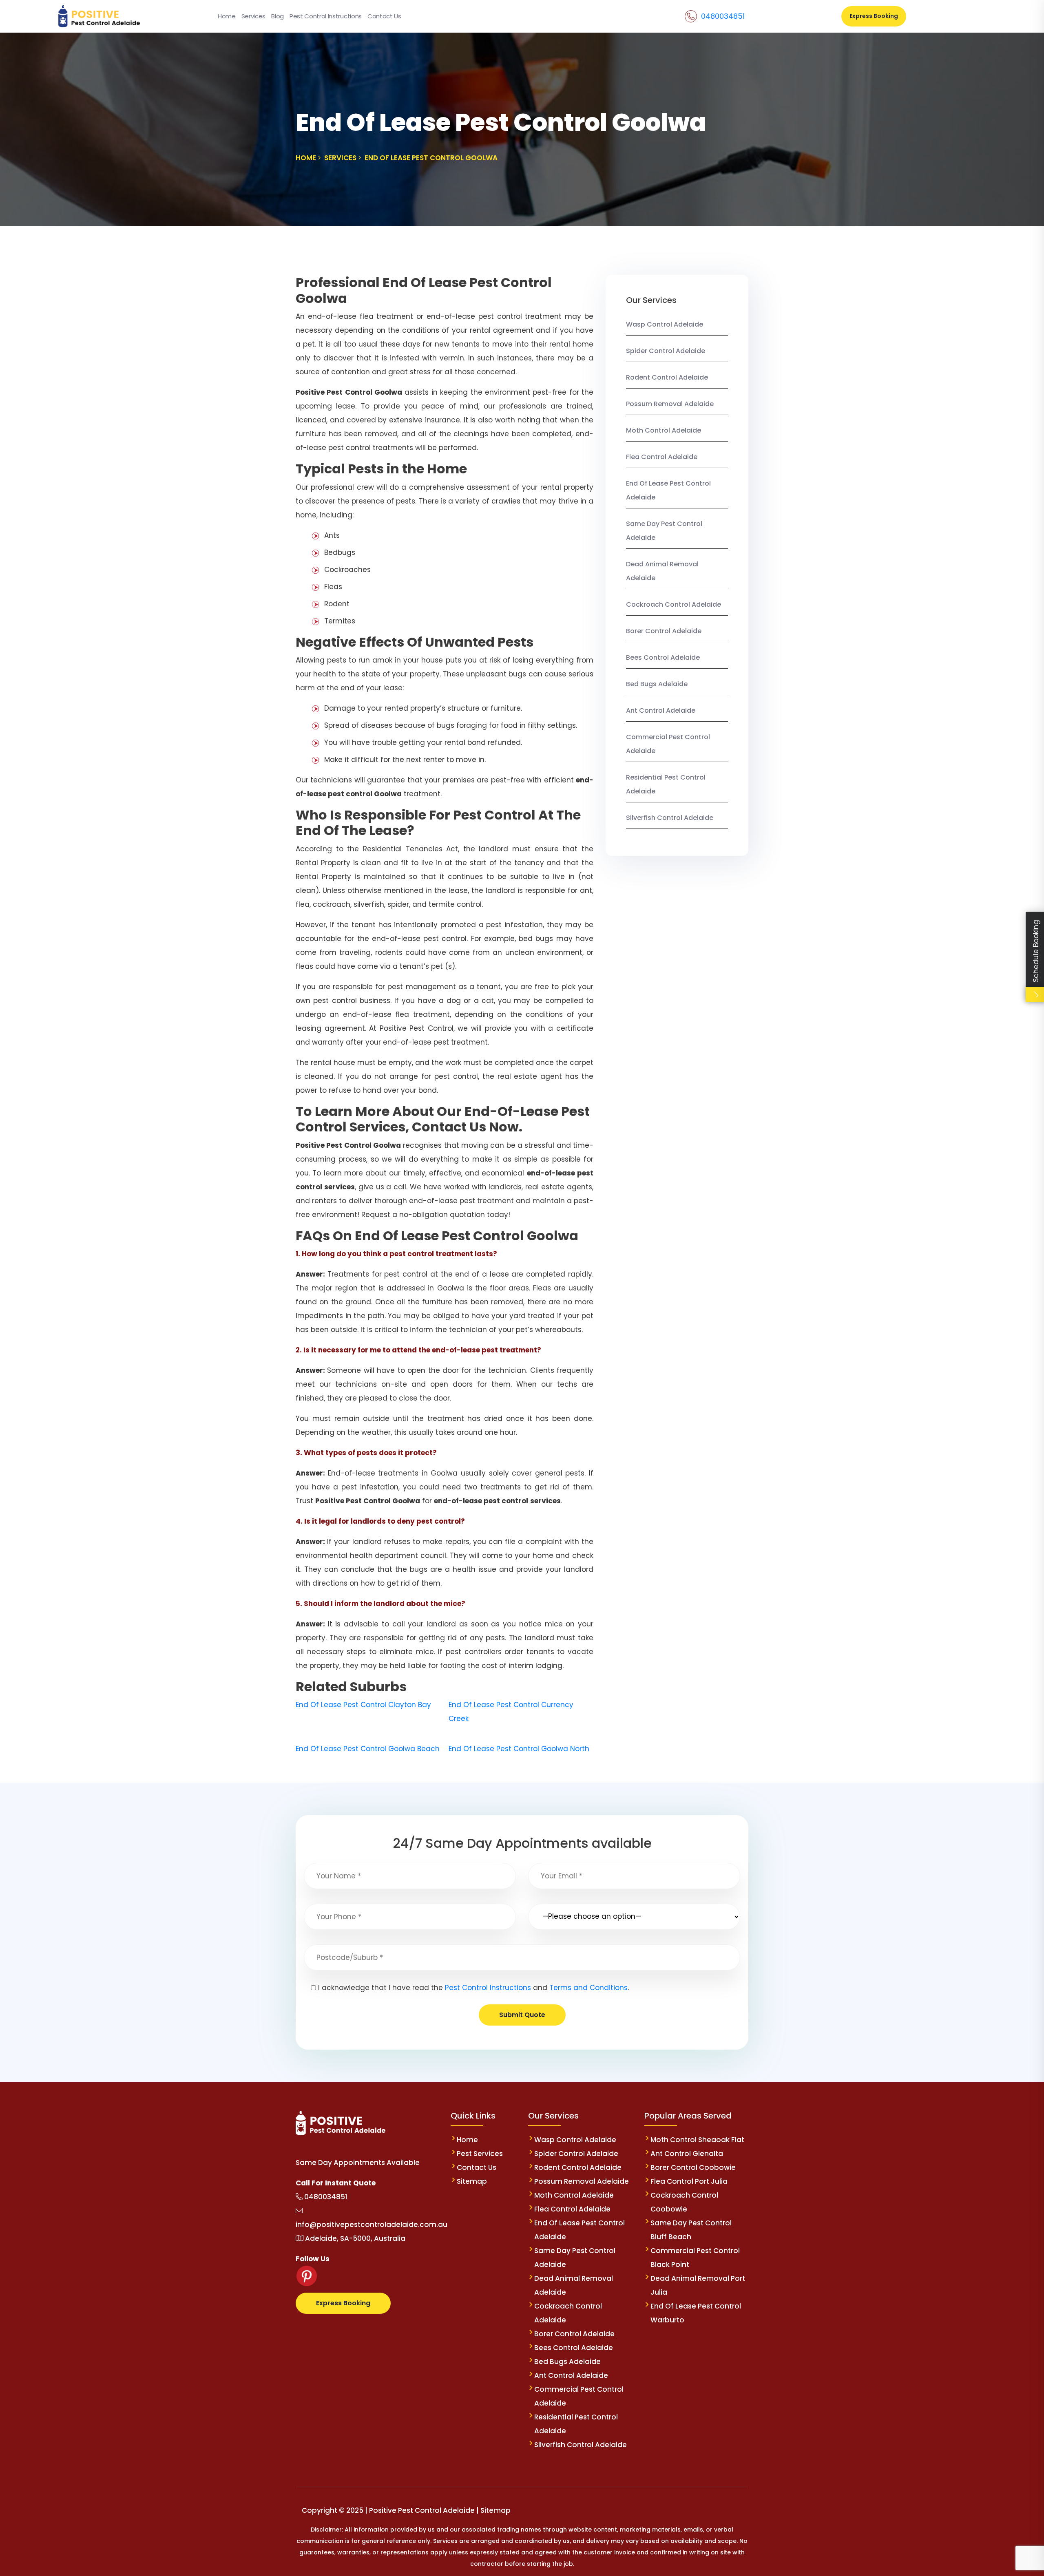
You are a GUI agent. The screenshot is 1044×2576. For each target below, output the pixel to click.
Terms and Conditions (588, 1988)
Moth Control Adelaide (664, 430)
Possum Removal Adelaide (670, 404)
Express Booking (874, 16)
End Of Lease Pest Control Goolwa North (519, 1749)
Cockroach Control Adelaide (674, 604)
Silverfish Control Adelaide (670, 818)
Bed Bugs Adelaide (657, 684)
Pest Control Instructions (326, 16)
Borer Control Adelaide (664, 631)
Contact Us (384, 16)
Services (253, 16)
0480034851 (723, 16)
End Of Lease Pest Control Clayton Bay (363, 1705)
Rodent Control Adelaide (667, 377)
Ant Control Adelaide (661, 710)
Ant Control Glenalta (687, 2154)
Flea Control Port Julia (689, 2181)
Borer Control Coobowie (693, 2167)
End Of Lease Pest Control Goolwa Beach (368, 1749)
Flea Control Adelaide (662, 457)
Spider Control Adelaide (666, 351)
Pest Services (480, 2154)
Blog (278, 16)
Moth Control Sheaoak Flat (697, 2140)
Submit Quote (522, 2015)
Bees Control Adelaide (663, 657)
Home (227, 16)
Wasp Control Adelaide (665, 324)
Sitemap (472, 2181)
